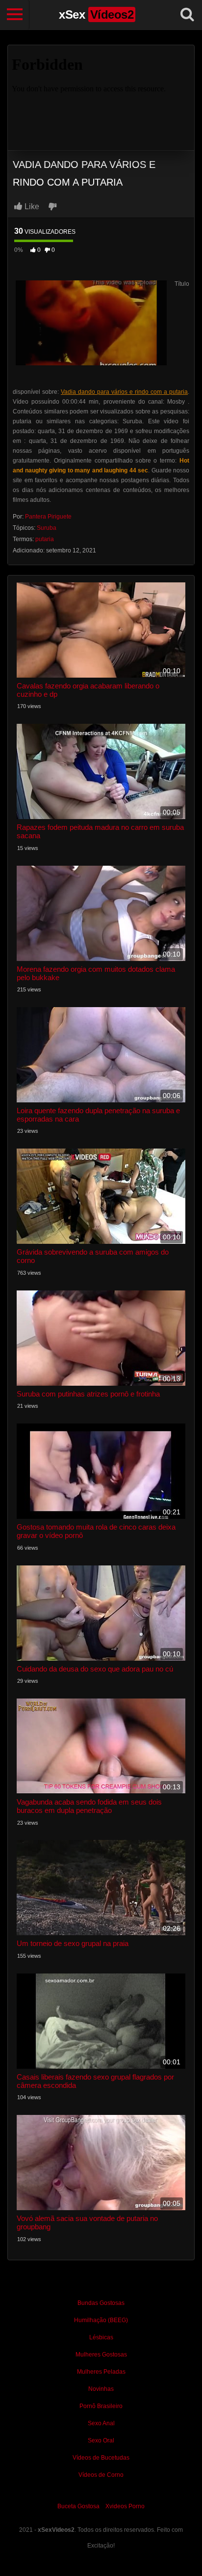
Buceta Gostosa (78, 2506)
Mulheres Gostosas (101, 2355)
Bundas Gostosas (101, 2303)
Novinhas (101, 2389)
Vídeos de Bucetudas (101, 2458)
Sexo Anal (101, 2423)
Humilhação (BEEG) (101, 2320)
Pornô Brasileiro (101, 2406)
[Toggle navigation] (15, 15)
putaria (45, 539)
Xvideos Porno (125, 2506)
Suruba (47, 528)
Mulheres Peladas (101, 2372)
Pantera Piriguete (48, 517)
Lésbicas (101, 2337)
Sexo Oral (101, 2440)
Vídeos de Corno (101, 2475)
